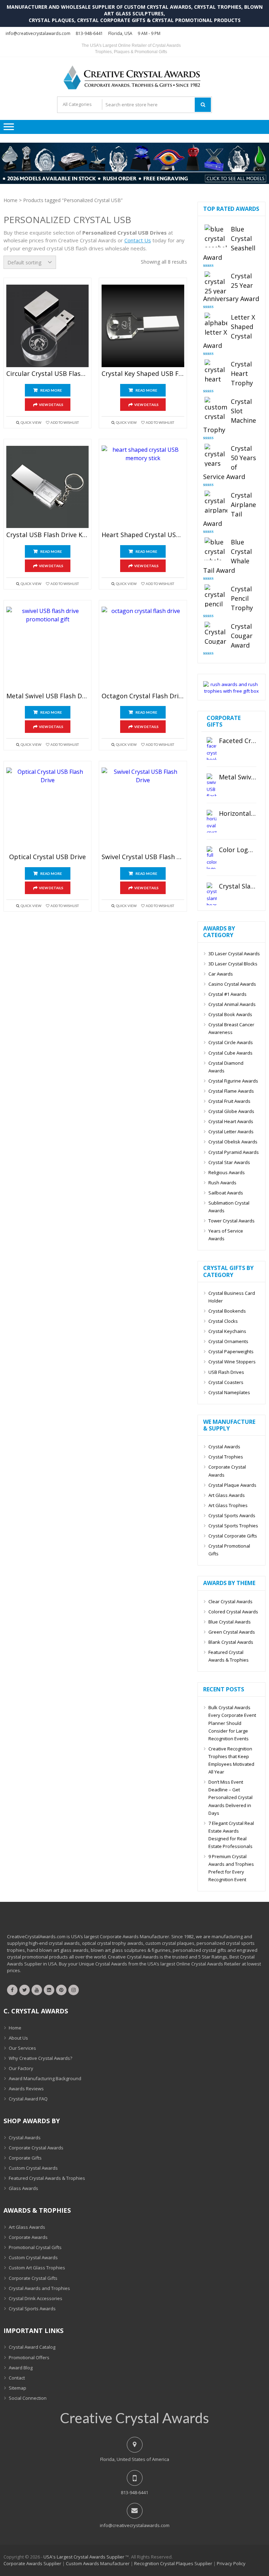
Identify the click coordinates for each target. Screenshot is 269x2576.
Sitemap (18, 2388)
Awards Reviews (26, 2089)
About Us (18, 2038)
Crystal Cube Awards (230, 1053)
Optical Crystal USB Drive (47, 857)
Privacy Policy (231, 2563)
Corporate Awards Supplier (32, 2563)
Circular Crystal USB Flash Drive (47, 374)
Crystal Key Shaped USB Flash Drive (143, 374)
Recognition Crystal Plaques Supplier (173, 2563)
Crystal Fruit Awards (229, 1101)
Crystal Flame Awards (231, 1091)
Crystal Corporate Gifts (233, 1536)
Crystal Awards (224, 1447)
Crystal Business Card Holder (232, 1297)
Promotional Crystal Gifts (35, 2247)
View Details (51, 405)
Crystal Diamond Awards (226, 1067)
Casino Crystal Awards (232, 984)
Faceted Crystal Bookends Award (238, 741)
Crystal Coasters (226, 1382)
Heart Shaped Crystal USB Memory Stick (143, 535)
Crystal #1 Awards (227, 994)
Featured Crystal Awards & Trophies (229, 1656)
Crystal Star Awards (229, 1162)
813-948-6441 (89, 33)
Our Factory (21, 2068)
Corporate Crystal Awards (227, 1471)
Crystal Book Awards (230, 1014)
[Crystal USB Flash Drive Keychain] (47, 487)
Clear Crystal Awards (230, 1601)
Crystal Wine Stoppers (232, 1362)
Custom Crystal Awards (33, 2168)
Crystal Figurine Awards (233, 1081)
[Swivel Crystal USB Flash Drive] (143, 809)
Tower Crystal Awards (232, 1221)
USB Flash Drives (226, 1372)
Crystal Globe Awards (231, 1111)
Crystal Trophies (226, 1457)
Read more (51, 390)
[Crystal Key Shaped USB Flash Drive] (143, 326)
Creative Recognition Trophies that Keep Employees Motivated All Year (231, 1760)
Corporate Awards (28, 2237)
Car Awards (221, 974)
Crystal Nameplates (229, 1392)
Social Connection (28, 2398)
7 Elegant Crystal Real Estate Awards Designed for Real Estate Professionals (231, 1835)
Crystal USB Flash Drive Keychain (47, 535)
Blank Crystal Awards (231, 1642)
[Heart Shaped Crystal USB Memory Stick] (143, 487)
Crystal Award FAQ (28, 2099)
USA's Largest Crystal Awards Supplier (84, 2557)
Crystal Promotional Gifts (229, 1550)
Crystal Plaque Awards (232, 1485)
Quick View (31, 422)
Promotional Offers (29, 2357)
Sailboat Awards (226, 1193)
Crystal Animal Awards (232, 1004)
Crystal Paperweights (231, 1351)
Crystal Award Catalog (32, 2347)
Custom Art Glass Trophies (37, 2268)
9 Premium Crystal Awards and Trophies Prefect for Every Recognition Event (231, 1868)
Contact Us (138, 240)
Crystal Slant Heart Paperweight (238, 886)
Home (11, 200)
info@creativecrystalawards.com (38, 33)
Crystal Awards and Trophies (39, 2288)
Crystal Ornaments (228, 1341)
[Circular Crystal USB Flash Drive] (47, 326)
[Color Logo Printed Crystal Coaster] (212, 858)
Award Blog (21, 2368)
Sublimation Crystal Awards (229, 1207)
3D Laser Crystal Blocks (233, 964)
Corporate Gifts (25, 2158)
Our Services (22, 2048)
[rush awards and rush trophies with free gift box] (232, 691)
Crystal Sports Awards (232, 1515)
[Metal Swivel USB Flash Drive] (47, 648)
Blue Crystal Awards (230, 1622)
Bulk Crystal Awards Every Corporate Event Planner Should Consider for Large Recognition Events (232, 1723)
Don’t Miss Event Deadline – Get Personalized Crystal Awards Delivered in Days (230, 1797)
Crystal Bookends (227, 1311)
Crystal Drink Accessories (36, 2298)
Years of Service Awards (226, 1235)
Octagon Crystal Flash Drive (143, 696)
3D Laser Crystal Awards (234, 954)
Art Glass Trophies (228, 1505)
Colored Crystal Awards (233, 1612)
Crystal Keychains (227, 1331)
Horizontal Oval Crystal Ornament (238, 814)
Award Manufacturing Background (45, 2078)
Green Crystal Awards (232, 1632)
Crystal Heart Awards (231, 1121)
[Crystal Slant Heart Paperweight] (212, 894)
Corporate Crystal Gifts (33, 2278)
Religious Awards (227, 1172)
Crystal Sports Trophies (233, 1526)
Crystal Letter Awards (231, 1132)
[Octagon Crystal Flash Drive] (143, 648)
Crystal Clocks (223, 1321)
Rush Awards (222, 1183)
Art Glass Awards (227, 1495)
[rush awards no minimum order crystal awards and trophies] (134, 182)
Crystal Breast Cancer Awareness (231, 1028)
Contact (17, 2378)
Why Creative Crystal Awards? (40, 2058)
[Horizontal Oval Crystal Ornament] (212, 821)
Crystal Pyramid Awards (234, 1152)
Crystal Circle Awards (231, 1042)
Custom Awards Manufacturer (98, 2563)
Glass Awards (23, 2188)
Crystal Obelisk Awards (233, 1142)
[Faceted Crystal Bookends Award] (212, 748)
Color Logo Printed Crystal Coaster (238, 850)
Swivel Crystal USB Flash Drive (143, 857)
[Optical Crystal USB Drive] (47, 809)
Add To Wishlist (65, 422)
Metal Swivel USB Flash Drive (47, 696)
